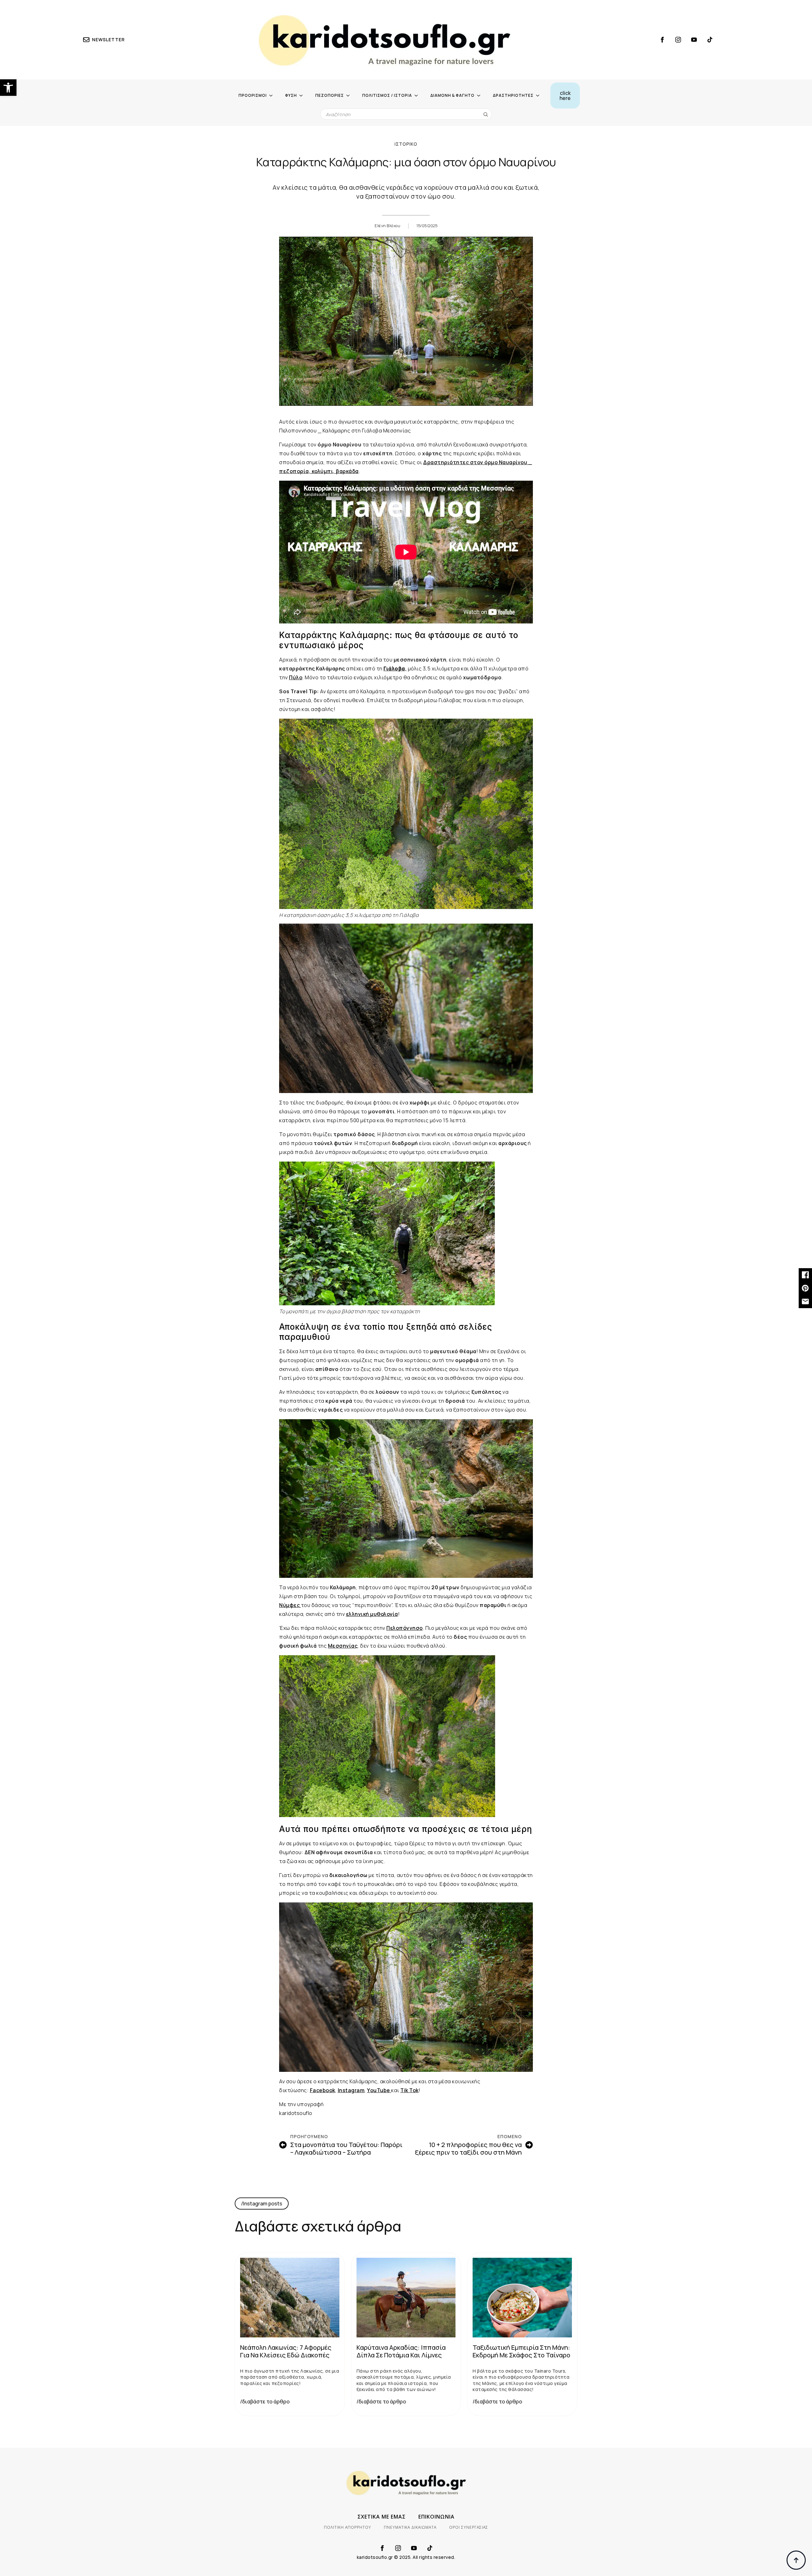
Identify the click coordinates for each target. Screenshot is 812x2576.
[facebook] (662, 40)
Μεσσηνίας (343, 1646)
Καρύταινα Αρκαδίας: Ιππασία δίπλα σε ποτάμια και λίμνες (401, 2351)
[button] (8, 88)
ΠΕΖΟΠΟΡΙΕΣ (330, 95)
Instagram (351, 2090)
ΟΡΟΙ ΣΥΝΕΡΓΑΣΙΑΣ (469, 2527)
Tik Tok (409, 2090)
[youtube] (694, 40)
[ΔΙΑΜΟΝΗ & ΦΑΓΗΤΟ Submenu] (481, 96)
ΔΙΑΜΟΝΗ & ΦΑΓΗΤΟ (452, 95)
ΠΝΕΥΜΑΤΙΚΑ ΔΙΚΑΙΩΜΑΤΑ (410, 2527)
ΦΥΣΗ (291, 95)
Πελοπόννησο (405, 1628)
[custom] (710, 40)
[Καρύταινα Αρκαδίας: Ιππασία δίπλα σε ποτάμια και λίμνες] (406, 2297)
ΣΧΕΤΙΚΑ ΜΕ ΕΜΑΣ (382, 2517)
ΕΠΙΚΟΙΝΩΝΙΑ (436, 2517)
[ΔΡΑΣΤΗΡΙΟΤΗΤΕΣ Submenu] (540, 96)
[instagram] (678, 40)
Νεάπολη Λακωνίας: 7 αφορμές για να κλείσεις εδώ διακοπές (286, 2351)
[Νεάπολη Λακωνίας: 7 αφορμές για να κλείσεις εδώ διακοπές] (290, 2297)
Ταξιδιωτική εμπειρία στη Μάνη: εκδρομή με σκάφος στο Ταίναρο (521, 2351)
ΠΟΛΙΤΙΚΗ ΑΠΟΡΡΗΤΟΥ (347, 2527)
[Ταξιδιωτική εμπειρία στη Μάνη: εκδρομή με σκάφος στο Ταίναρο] (522, 2297)
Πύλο (296, 677)
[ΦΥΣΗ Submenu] (303, 96)
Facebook (323, 2090)
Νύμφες (290, 1605)
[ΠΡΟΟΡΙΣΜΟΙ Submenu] (273, 96)
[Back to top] (796, 2560)
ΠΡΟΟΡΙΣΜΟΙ (253, 95)
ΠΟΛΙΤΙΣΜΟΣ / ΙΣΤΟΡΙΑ (387, 95)
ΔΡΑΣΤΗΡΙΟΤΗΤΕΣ (513, 95)
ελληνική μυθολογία (372, 1614)
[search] (486, 114)
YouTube (379, 2090)
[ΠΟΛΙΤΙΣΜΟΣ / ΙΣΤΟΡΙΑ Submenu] (418, 96)
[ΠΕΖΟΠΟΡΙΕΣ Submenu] (350, 96)
